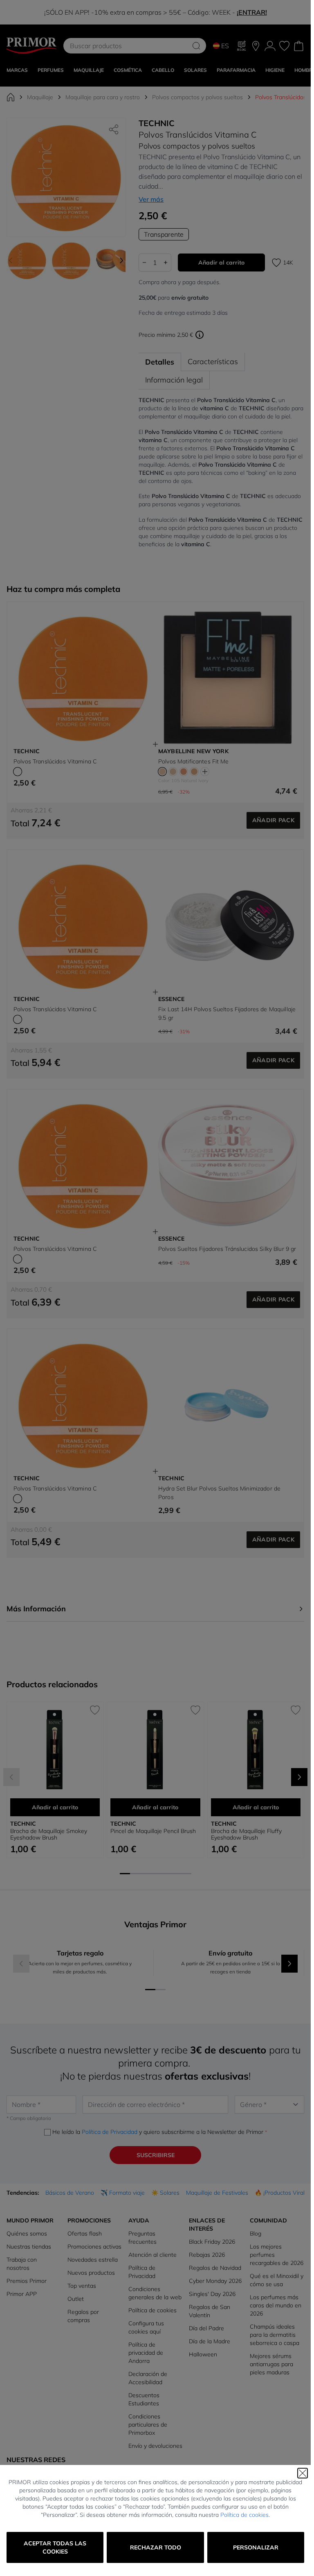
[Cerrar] (303, 2473)
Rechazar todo (156, 2547)
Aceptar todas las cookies (55, 2547)
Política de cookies (244, 2515)
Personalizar (256, 2547)
